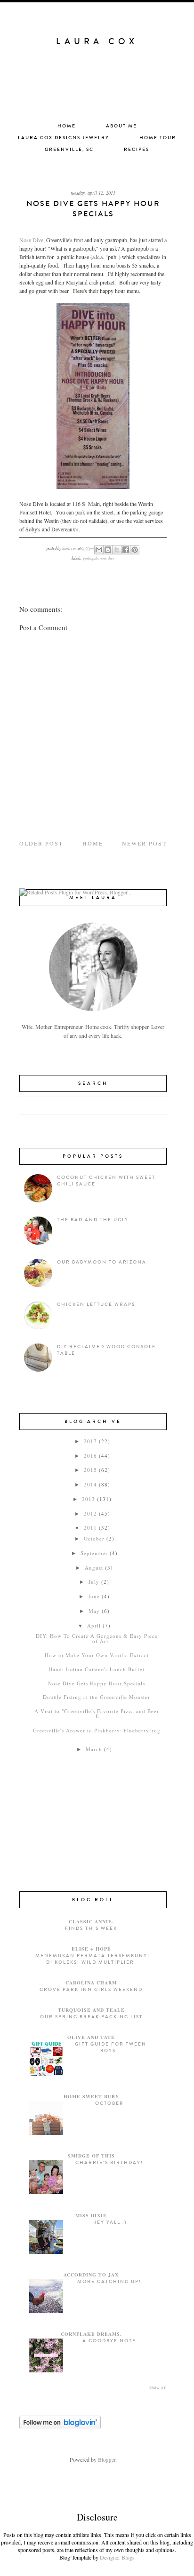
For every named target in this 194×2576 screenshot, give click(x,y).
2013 (89, 1499)
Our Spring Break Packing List (91, 2017)
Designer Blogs (117, 2557)
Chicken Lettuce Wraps (96, 1304)
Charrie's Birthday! (109, 2163)
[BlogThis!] (108, 550)
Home (67, 126)
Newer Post (144, 843)
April (94, 1625)
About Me (121, 126)
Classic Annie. (91, 1921)
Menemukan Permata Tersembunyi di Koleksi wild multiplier (93, 1959)
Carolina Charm (91, 1983)
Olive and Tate (91, 2037)
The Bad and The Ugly (93, 1220)
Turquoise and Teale (91, 2010)
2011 (90, 1528)
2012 (90, 1513)
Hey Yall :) (109, 2222)
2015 (90, 1470)
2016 (90, 1456)
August (94, 1568)
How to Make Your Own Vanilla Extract (97, 1655)
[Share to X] (117, 550)
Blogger (107, 2459)
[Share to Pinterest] (135, 550)
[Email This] (99, 550)
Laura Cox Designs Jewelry (64, 138)
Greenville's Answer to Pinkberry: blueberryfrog (97, 1730)
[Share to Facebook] (126, 550)
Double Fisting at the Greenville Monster (97, 1697)
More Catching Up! (109, 2282)
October (94, 1538)
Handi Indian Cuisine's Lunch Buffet (97, 1669)
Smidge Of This (91, 2156)
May (94, 1611)
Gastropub (90, 558)
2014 (90, 1484)
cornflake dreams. (91, 2334)
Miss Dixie (91, 2215)
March (94, 1749)
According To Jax (91, 2275)
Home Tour (158, 138)
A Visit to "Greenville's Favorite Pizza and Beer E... (97, 1714)
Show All (158, 2388)
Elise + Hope (91, 1949)
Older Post (41, 843)
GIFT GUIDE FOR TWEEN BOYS (111, 2047)
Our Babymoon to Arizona (102, 1262)
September (94, 1553)
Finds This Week (91, 1928)
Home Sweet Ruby (91, 2096)
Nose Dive (31, 240)
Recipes (137, 150)
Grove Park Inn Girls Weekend (91, 1990)
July (94, 1582)
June (94, 1596)
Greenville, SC (69, 150)
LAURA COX (97, 41)
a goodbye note (109, 2341)
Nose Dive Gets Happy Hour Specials (97, 1683)
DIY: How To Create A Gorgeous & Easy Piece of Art (97, 1638)
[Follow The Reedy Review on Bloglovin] (60, 2427)
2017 (90, 1441)
